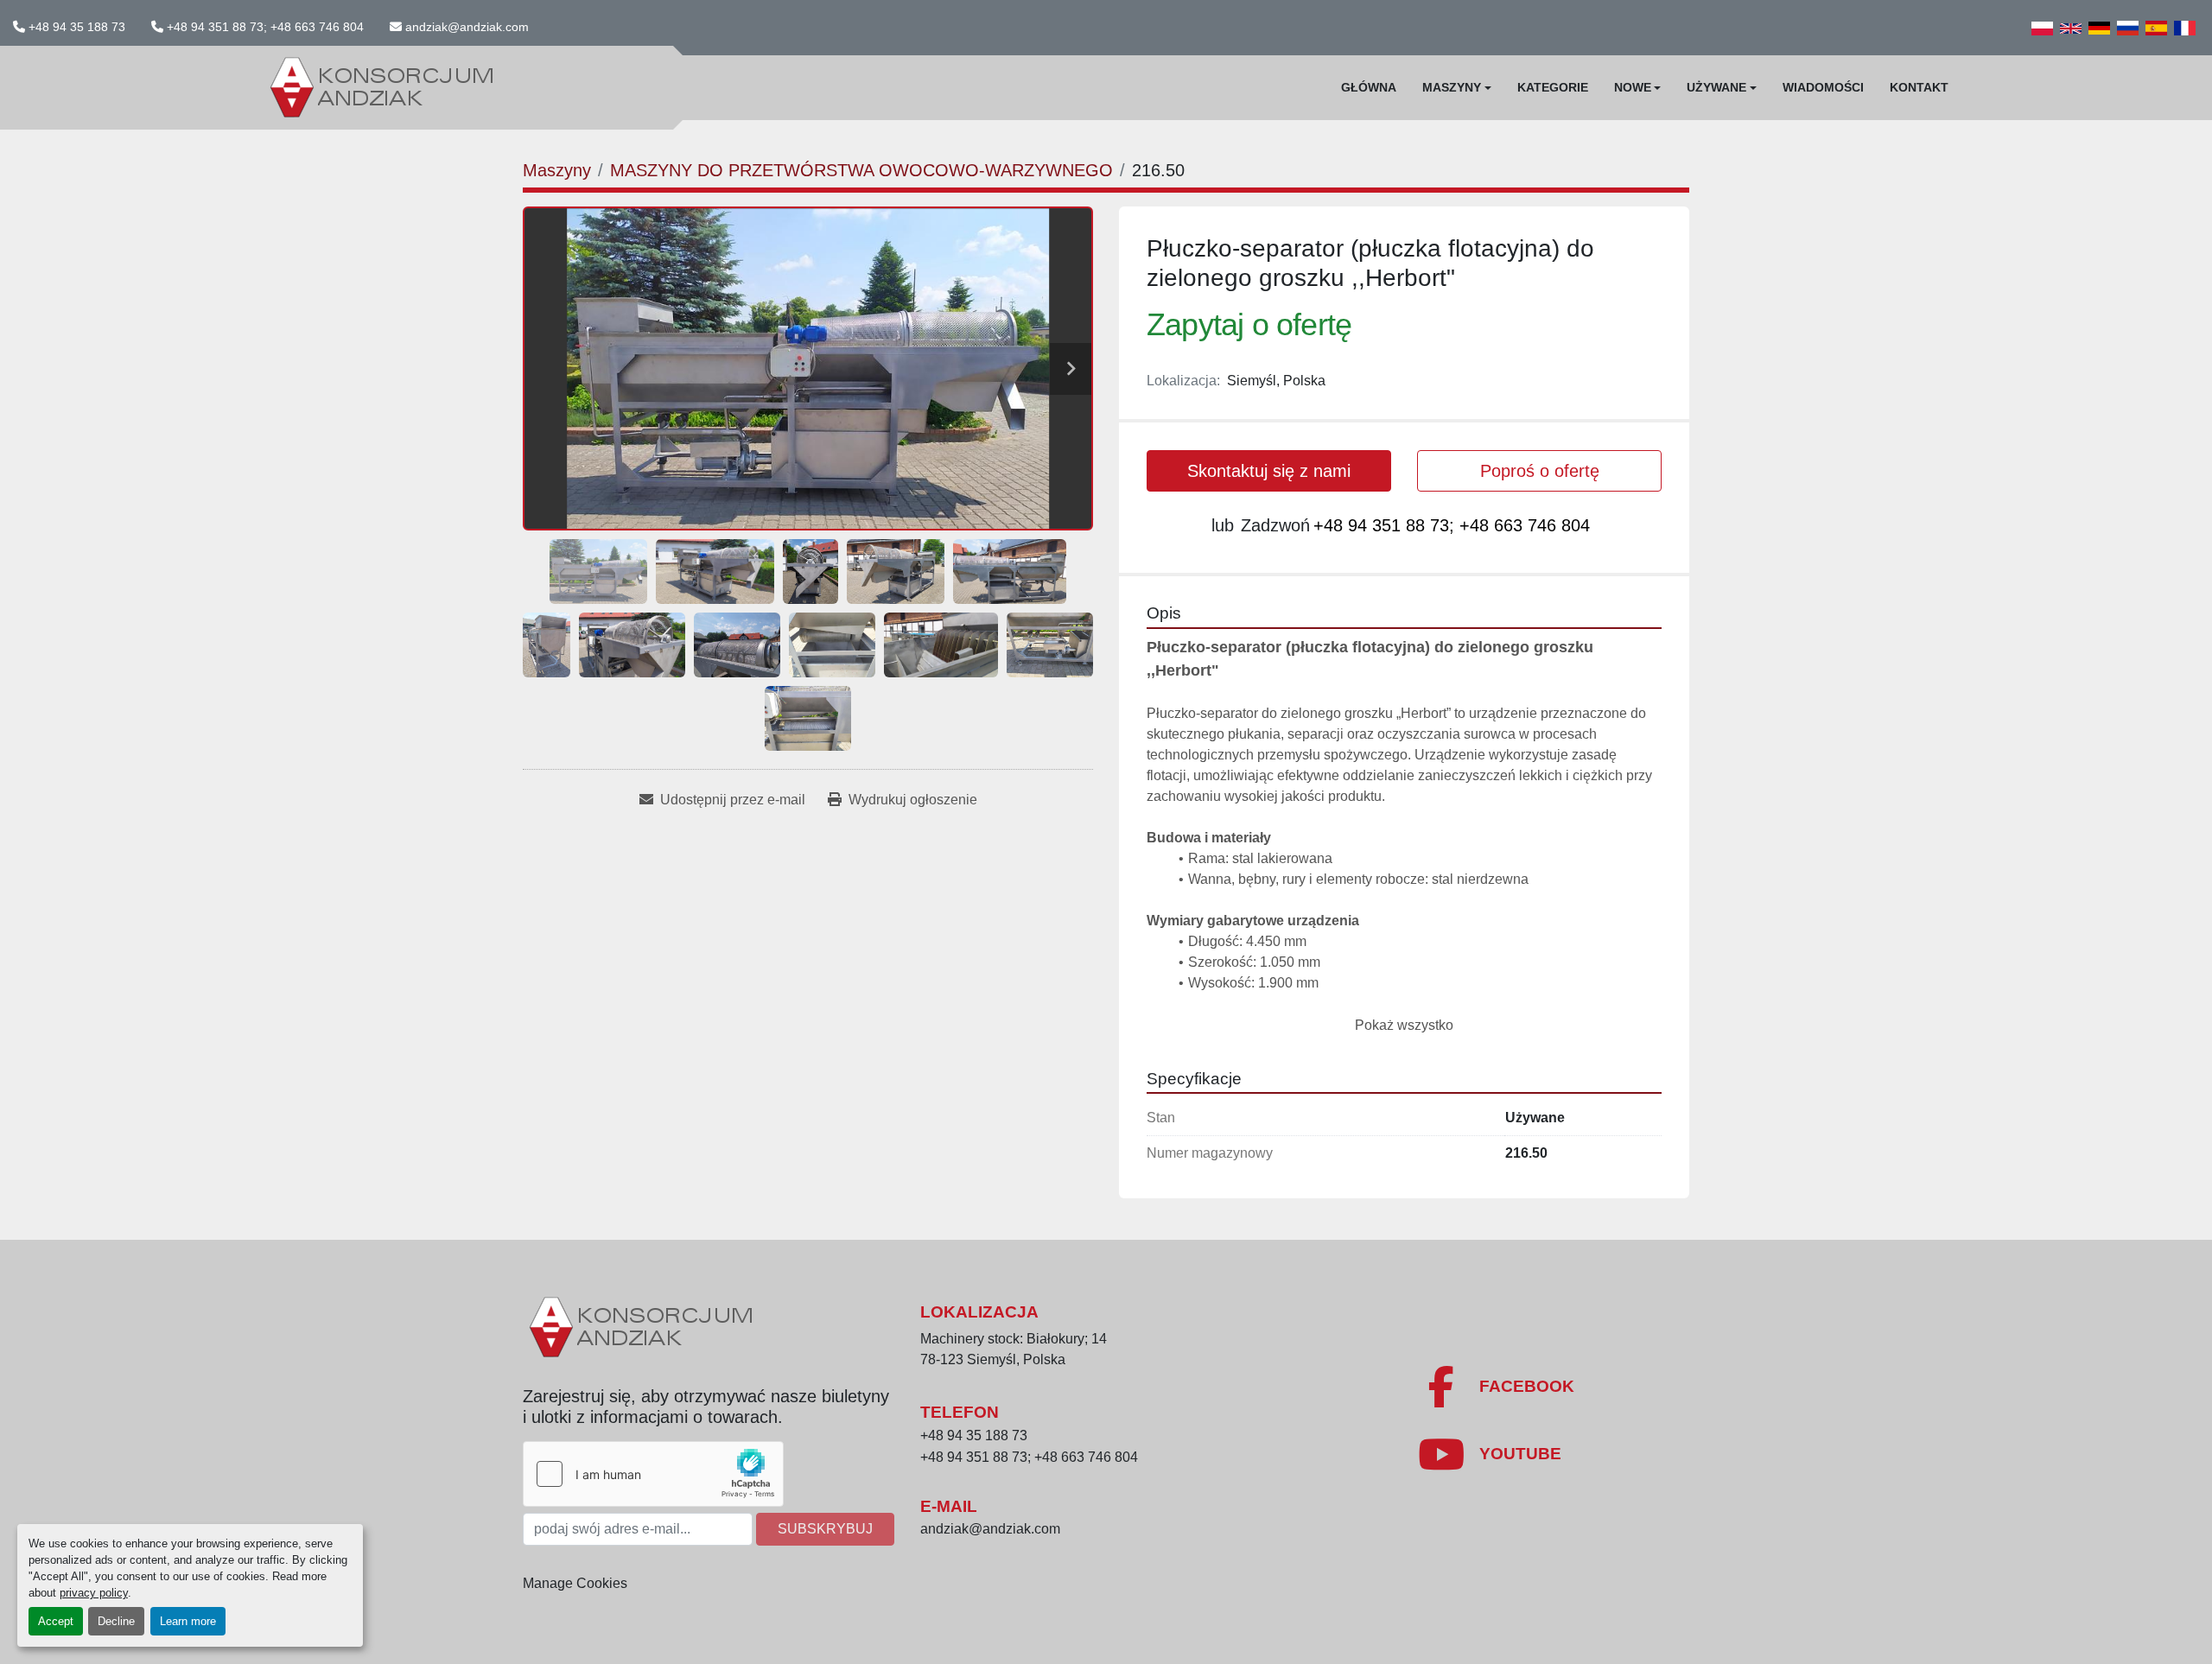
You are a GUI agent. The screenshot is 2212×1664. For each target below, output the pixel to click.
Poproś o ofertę (1540, 471)
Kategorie (1553, 87)
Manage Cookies (575, 1583)
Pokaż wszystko (1404, 1025)
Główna (1369, 87)
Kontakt (1919, 87)
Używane (1716, 87)
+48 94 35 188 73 (77, 27)
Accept (56, 1621)
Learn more (188, 1621)
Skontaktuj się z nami (1269, 471)
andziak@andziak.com (467, 27)
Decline (116, 1621)
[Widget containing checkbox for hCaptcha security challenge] (653, 1474)
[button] (1457, 88)
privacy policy (94, 1593)
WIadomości (1823, 87)
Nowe (1633, 87)
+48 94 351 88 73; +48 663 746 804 (265, 27)
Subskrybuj (825, 1529)
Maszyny (1452, 87)
